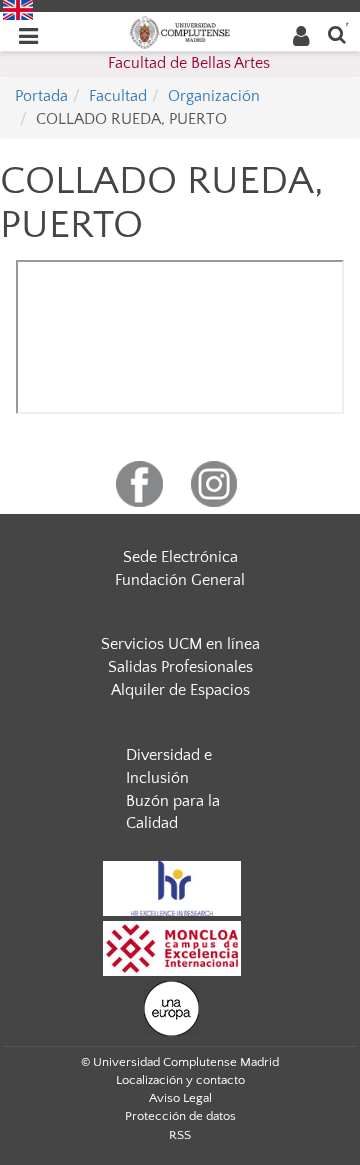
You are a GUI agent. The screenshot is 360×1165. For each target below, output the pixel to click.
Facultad (118, 96)
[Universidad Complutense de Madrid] (180, 31)
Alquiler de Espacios (180, 690)
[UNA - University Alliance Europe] (171, 1008)
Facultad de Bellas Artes (189, 63)
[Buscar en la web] (337, 33)
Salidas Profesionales (180, 667)
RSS (180, 1135)
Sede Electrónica (180, 557)
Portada (41, 96)
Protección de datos (180, 1116)
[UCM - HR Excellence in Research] (172, 888)
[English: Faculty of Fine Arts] (18, 9)
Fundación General (180, 580)
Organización (214, 96)
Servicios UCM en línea (180, 644)
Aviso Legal (180, 1098)
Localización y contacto (180, 1080)
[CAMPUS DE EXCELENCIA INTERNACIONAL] (172, 948)
